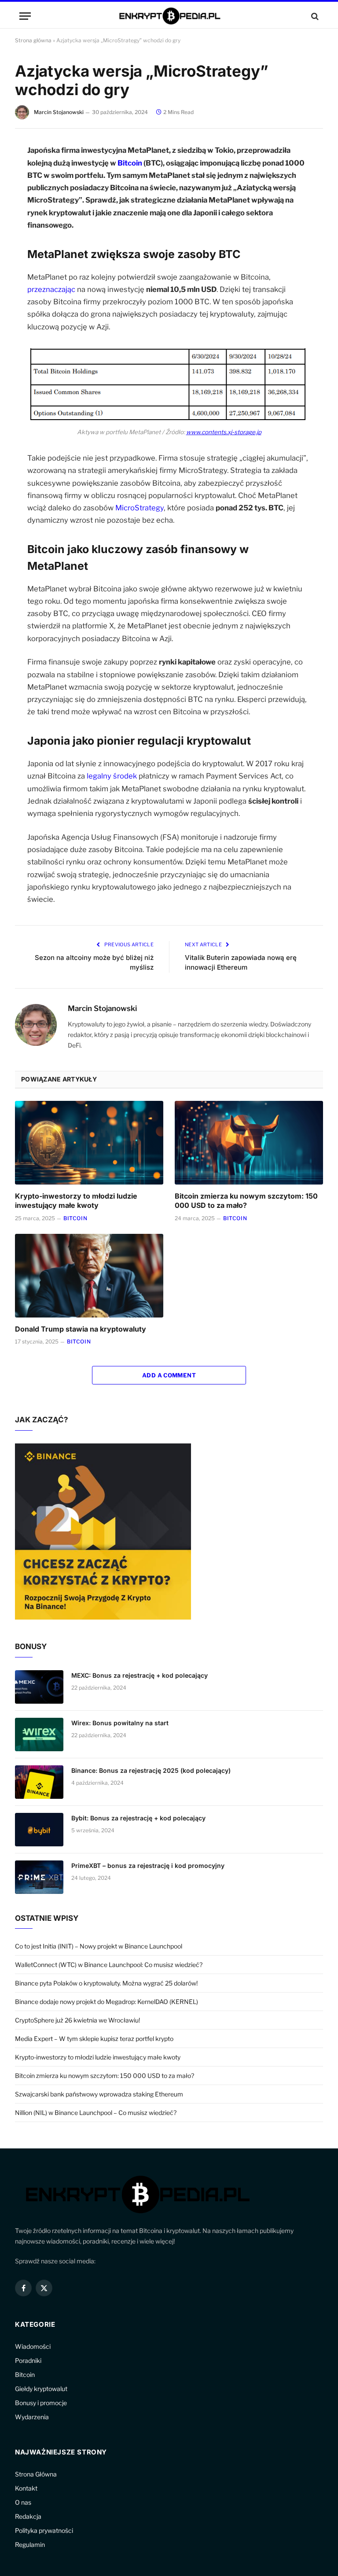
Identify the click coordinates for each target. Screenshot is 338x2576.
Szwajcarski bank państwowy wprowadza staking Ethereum (99, 2094)
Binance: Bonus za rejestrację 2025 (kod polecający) (151, 1770)
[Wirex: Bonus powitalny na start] (39, 1735)
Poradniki (28, 2360)
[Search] (314, 16)
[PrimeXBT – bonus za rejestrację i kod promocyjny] (39, 1877)
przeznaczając (51, 289)
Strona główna (33, 40)
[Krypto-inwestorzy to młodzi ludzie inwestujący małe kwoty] (89, 1143)
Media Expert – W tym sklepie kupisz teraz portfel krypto (94, 2039)
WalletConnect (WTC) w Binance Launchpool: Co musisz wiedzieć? (109, 1965)
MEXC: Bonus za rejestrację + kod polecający (140, 1675)
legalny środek (112, 776)
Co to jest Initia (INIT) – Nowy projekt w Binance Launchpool (99, 1946)
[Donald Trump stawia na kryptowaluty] (89, 1276)
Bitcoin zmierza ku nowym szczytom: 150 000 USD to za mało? (246, 1201)
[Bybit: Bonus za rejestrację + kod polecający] (39, 1830)
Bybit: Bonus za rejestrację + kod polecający (138, 1818)
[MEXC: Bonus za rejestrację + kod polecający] (39, 1687)
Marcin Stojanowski (59, 112)
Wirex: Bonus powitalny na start (120, 1723)
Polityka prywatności (44, 2530)
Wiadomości (33, 2346)
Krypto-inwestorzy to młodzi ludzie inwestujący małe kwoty (76, 1201)
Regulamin (30, 2545)
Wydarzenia (32, 2417)
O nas (23, 2502)
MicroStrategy (140, 508)
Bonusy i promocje (41, 2403)
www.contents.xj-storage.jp (224, 432)
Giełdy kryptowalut (41, 2389)
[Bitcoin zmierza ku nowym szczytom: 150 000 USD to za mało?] (249, 1143)
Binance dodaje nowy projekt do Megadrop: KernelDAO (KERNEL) (107, 2002)
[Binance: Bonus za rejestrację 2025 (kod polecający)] (39, 1782)
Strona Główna (36, 2474)
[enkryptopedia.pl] (169, 16)
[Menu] (25, 16)
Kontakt (26, 2488)
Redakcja (28, 2516)
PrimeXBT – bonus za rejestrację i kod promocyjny (148, 1866)
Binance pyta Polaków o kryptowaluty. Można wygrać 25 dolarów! (106, 1983)
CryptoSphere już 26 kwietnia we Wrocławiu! (77, 2020)
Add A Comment (169, 1375)
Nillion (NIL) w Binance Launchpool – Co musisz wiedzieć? (96, 2113)
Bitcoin (130, 163)
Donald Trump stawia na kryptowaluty (81, 1329)
